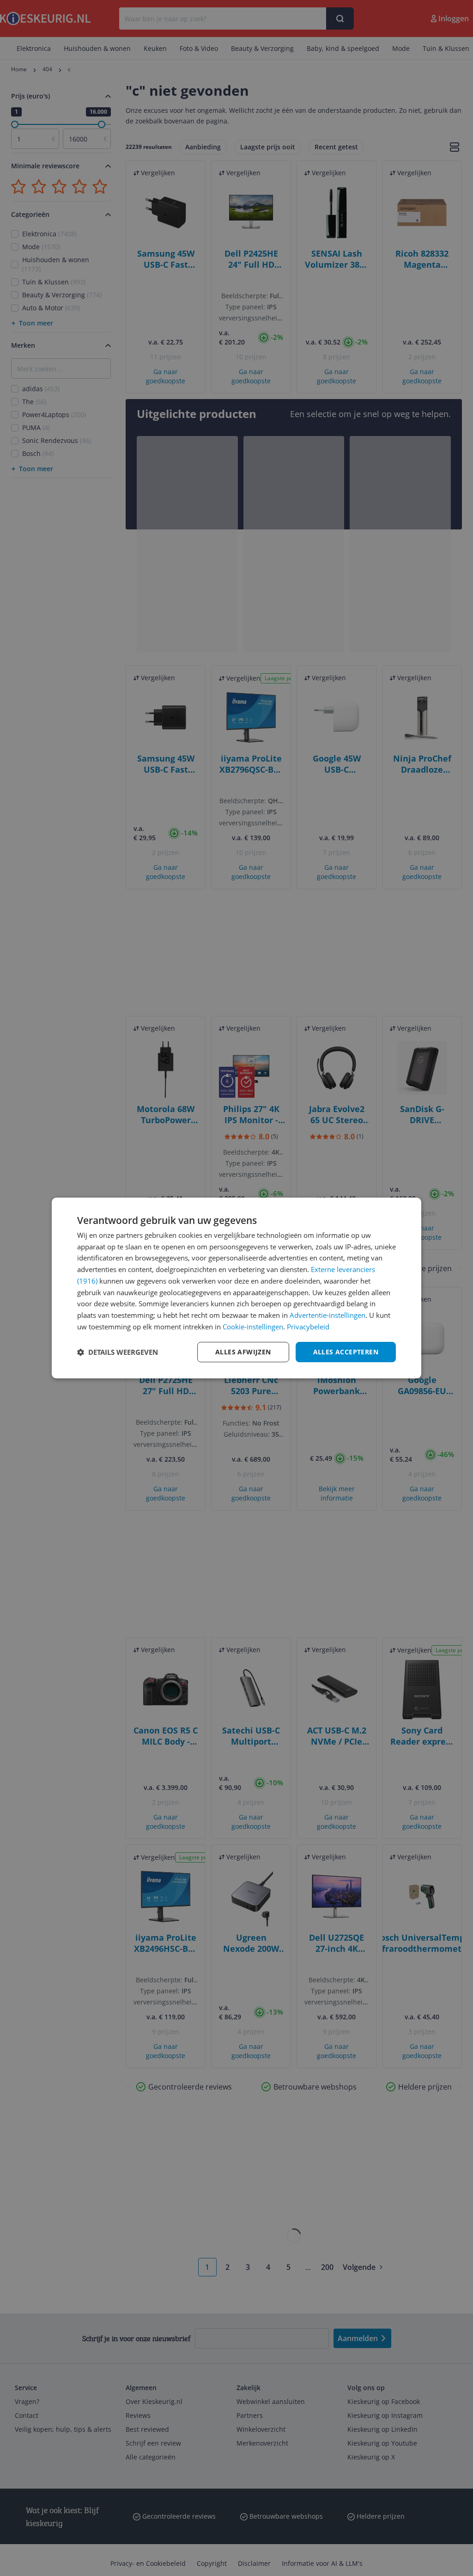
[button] (118, 1352)
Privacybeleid (308, 1327)
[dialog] (236, 1288)
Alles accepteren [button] (346, 1352)
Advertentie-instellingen (327, 1315)
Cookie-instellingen (253, 1327)
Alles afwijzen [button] (243, 1352)
